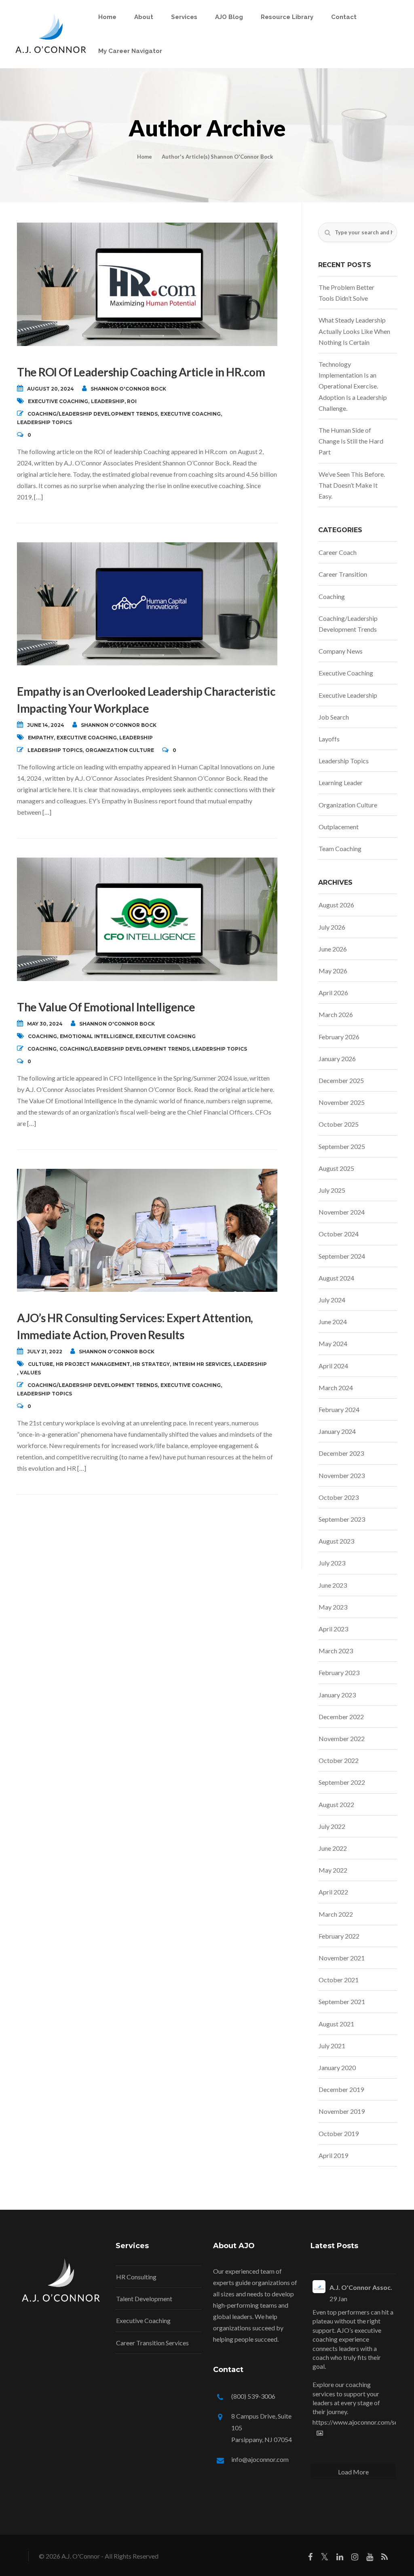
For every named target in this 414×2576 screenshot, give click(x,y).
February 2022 (339, 1936)
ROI (132, 401)
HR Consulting (136, 2277)
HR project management (93, 1364)
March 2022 (336, 1914)
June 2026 (333, 949)
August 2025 (336, 1168)
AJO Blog (229, 17)
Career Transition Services (152, 2343)
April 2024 (333, 1366)
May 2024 (333, 1343)
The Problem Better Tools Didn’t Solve (346, 293)
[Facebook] (310, 2558)
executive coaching (58, 401)
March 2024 (336, 1388)
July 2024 (332, 1300)
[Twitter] (324, 2558)
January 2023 (337, 1695)
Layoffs (329, 739)
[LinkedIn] (340, 2558)
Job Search (334, 717)
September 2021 (342, 2002)
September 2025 (342, 1146)
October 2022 (339, 1760)
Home (107, 17)
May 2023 (333, 1607)
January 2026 (337, 1059)
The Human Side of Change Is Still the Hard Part (351, 441)
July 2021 (332, 2046)
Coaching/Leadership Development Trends (93, 414)
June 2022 (333, 1848)
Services (184, 17)
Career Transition (343, 574)
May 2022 (333, 1870)
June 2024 (333, 1322)
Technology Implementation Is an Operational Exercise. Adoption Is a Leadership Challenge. (353, 386)
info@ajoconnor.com (260, 2459)
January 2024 (337, 1431)
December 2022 (341, 1717)
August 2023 (336, 1541)
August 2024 (336, 1278)
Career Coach (338, 552)
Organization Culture (120, 750)
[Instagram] (355, 2558)
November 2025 (342, 1102)
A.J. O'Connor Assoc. (361, 2287)
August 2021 (336, 2024)
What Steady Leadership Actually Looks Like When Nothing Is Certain (354, 331)
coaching (42, 1036)
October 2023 (339, 1497)
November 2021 (342, 1958)
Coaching (42, 1049)
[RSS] (384, 2558)
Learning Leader (341, 783)
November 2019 (342, 2111)
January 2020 (337, 2067)
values (30, 1373)
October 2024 (339, 1234)
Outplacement (339, 827)
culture (40, 1364)
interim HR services (202, 1364)
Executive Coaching (191, 414)
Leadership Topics (44, 422)
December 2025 (341, 1080)
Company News (341, 651)
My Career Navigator (130, 51)
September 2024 (342, 1256)
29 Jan (338, 2299)
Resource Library (287, 17)
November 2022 (342, 1738)
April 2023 (333, 1629)
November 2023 (342, 1475)
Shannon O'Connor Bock (128, 389)
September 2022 (342, 1782)
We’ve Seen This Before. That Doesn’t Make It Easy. (352, 485)
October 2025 (339, 1124)
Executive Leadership (348, 695)
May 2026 (333, 971)
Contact (344, 17)
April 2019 (333, 2155)
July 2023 (332, 1563)
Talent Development (144, 2299)
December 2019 (341, 2089)
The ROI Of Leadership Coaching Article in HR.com (141, 372)
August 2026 (336, 905)
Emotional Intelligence (96, 1036)
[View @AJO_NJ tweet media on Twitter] (320, 2433)
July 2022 (332, 1826)
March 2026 (336, 1014)
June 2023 (333, 1585)
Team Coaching (340, 848)
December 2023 (341, 1453)
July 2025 (332, 1190)
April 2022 (333, 1892)
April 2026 (333, 993)
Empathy (41, 738)
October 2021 (339, 1980)
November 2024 (342, 1212)
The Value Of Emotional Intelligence (106, 1007)
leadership (108, 401)
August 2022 (336, 1804)
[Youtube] (370, 2558)
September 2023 (342, 1519)
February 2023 (339, 1672)
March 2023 (336, 1651)
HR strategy (151, 1364)
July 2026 (332, 927)
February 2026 (339, 1037)
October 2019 (339, 2133)
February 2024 (339, 1409)
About (144, 17)
